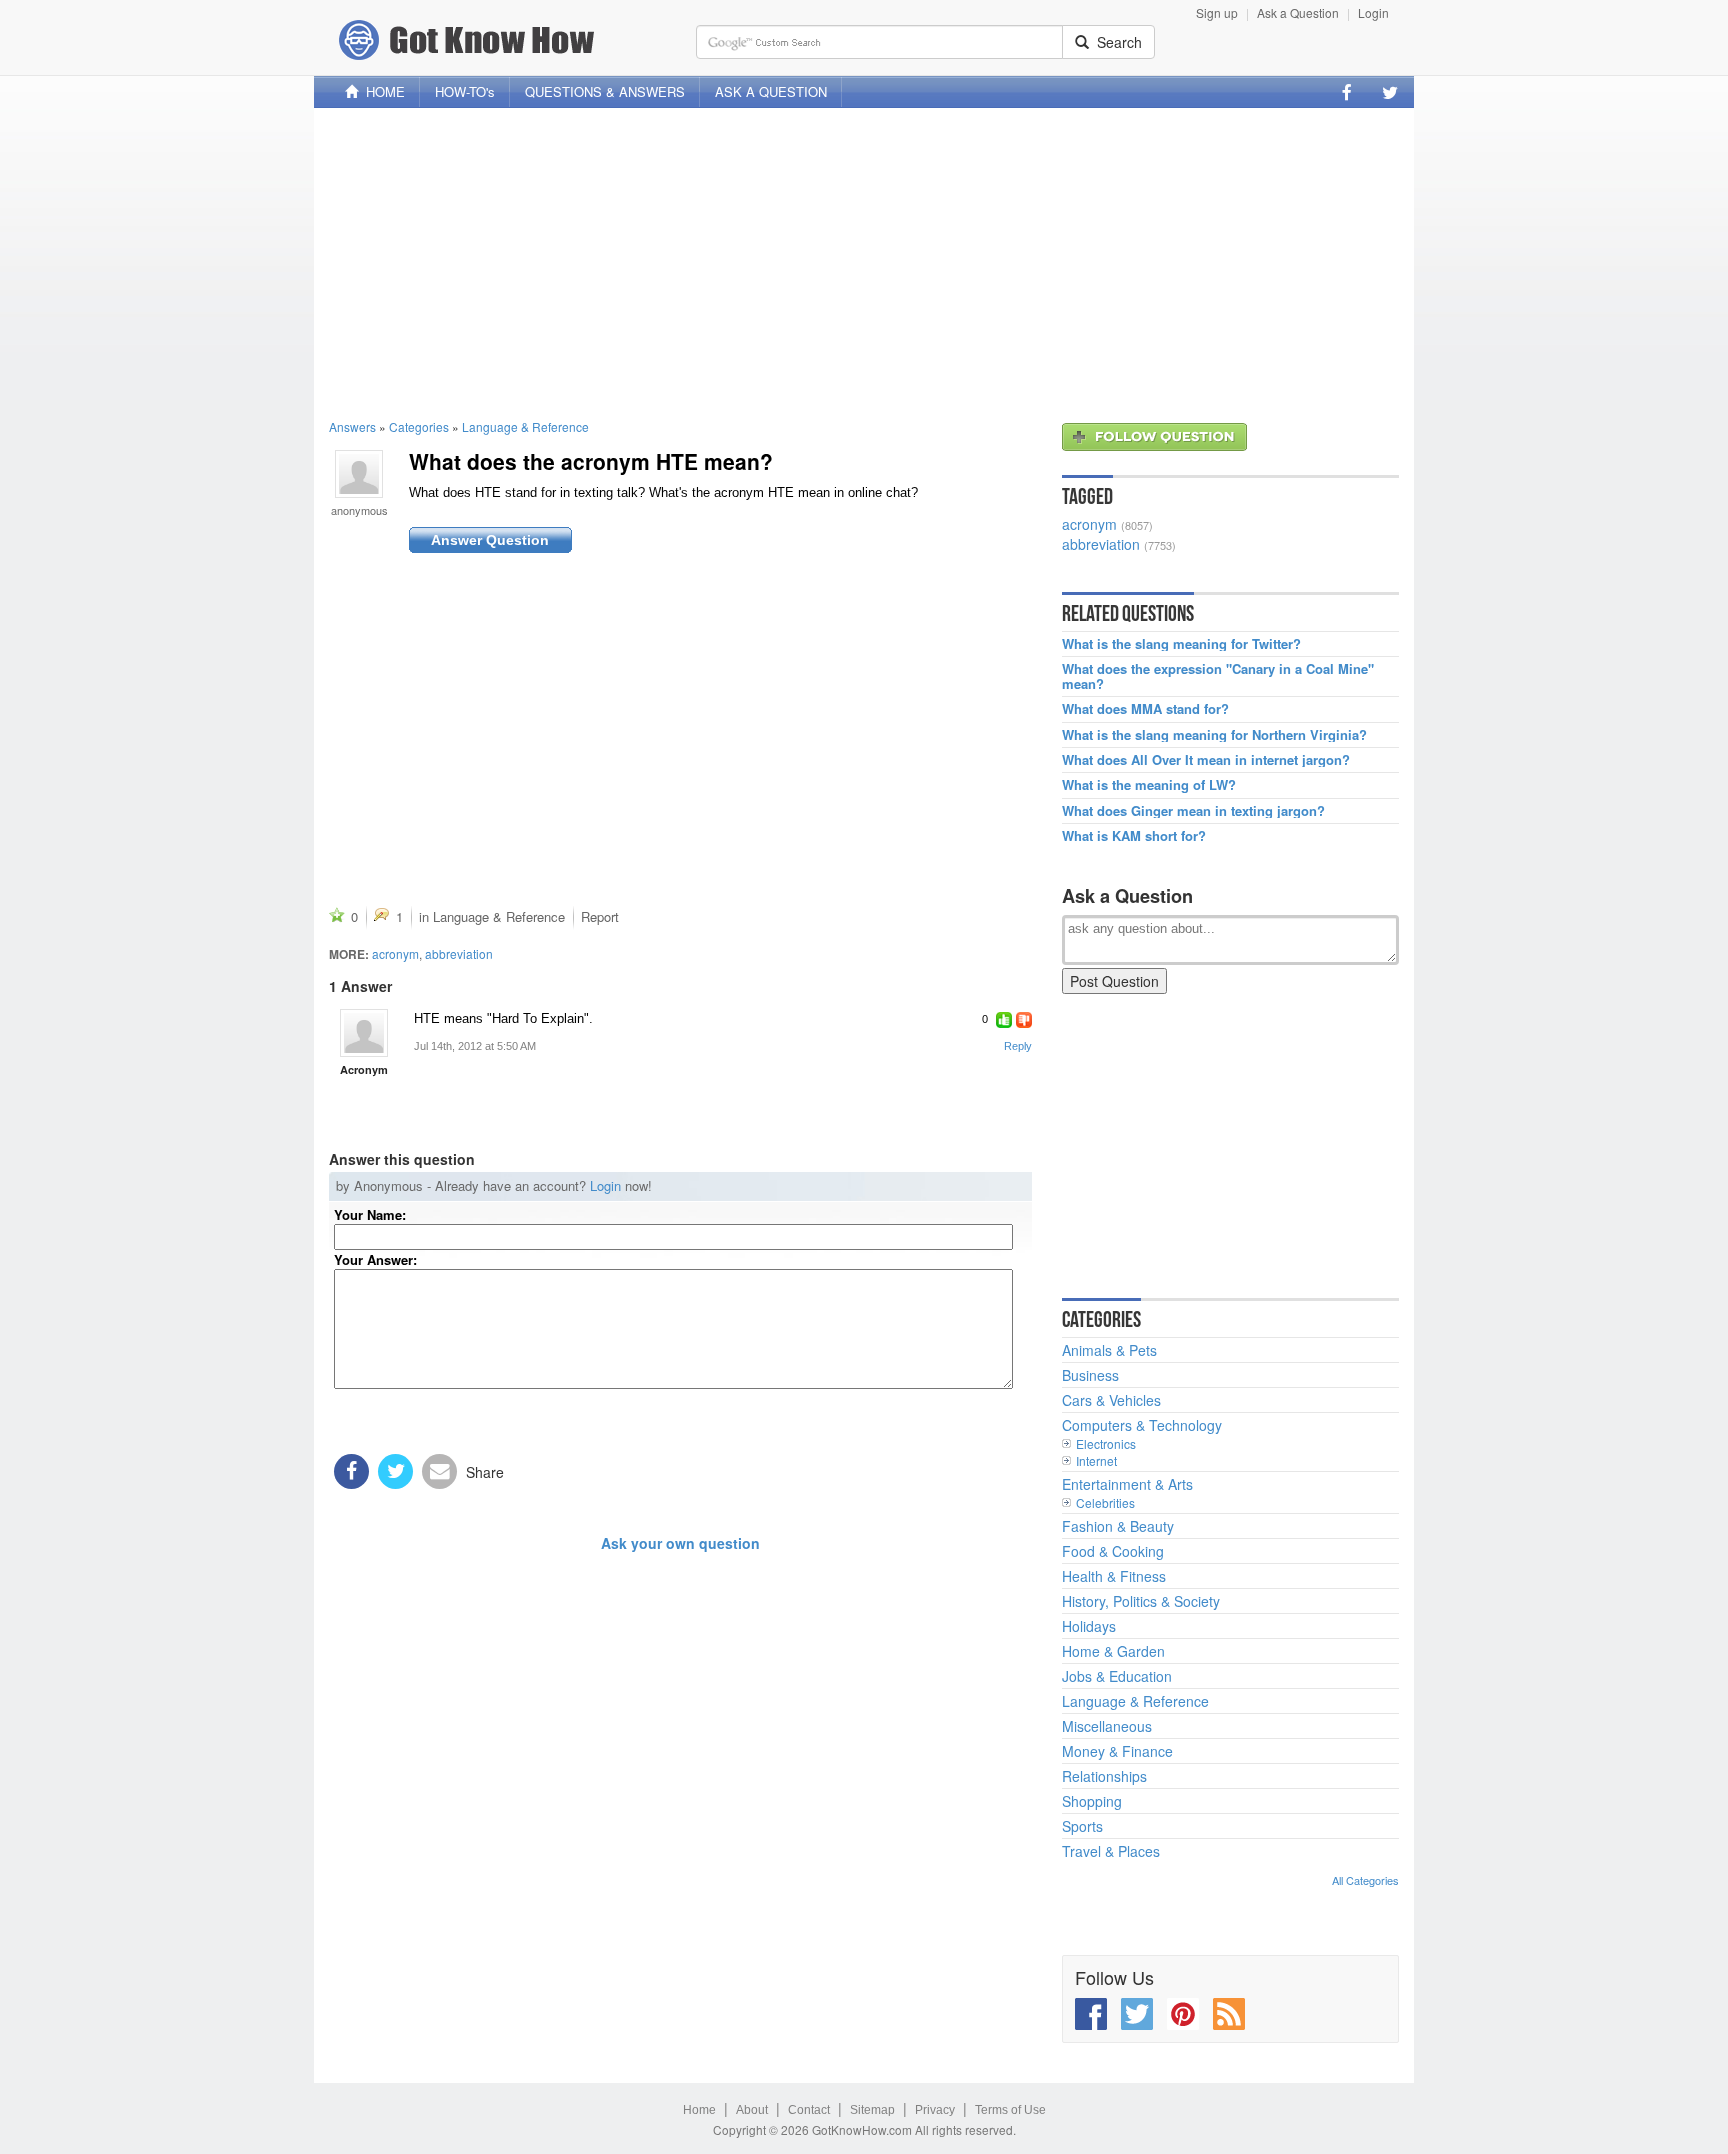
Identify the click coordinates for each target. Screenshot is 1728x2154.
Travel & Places (1111, 1851)
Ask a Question (1298, 12)
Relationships (1104, 1776)
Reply (1018, 1046)
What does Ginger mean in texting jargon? (1193, 811)
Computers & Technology (1142, 1425)
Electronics (1106, 1443)
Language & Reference (525, 426)
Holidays (1089, 1626)
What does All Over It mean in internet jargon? (1206, 760)
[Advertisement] (864, 263)
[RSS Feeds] (1229, 2014)
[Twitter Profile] (1390, 92)
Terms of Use (1010, 2110)
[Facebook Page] (1347, 92)
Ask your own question (680, 1543)
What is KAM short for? (1134, 836)
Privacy (935, 2110)
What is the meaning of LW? (1149, 785)
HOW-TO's (465, 91)
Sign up (1217, 12)
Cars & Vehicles (1111, 1400)
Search (1115, 42)
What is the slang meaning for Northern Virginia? (1214, 735)
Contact (809, 2110)
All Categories (1365, 1880)
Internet (1096, 1460)
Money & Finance (1117, 1751)
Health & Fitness (1114, 1576)
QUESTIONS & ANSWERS (605, 91)
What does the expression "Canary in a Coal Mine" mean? (1218, 676)
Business (1090, 1375)
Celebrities (1105, 1502)
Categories (419, 426)
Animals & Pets (1109, 1350)
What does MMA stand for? (1145, 709)
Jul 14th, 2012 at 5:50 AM (475, 1046)
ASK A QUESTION (771, 91)
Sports (1082, 1826)
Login (1373, 12)
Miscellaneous (1107, 1726)
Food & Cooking (1113, 1551)
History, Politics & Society (1141, 1601)
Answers (352, 426)
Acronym (364, 1069)
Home (699, 2110)
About (752, 2110)
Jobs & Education (1117, 1676)
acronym (395, 953)
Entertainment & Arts (1127, 1484)
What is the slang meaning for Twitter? (1181, 644)
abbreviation (459, 953)
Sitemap (872, 2110)
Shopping (1092, 1801)
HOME (381, 91)
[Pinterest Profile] (1183, 2014)
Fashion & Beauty (1118, 1526)
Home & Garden (1113, 1651)
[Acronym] (364, 1033)
